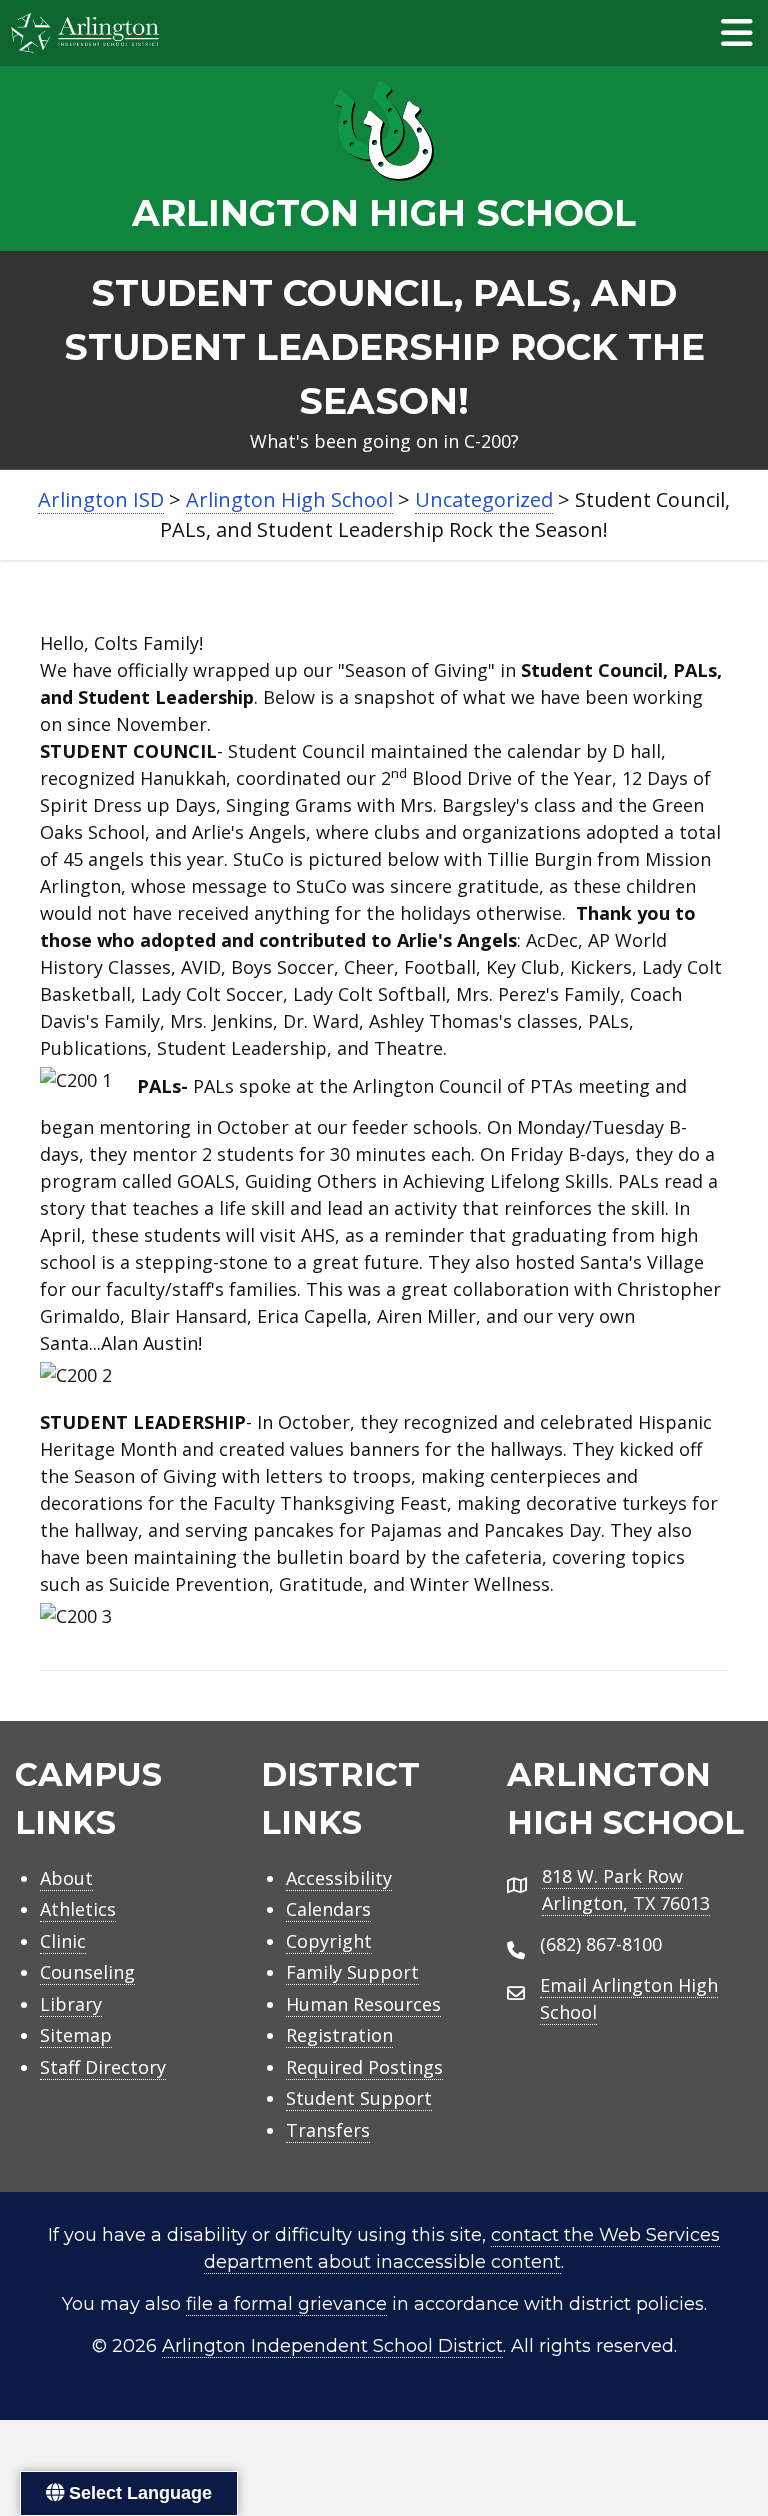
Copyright (329, 1941)
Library (71, 2004)
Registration (339, 2035)
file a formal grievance (286, 2304)
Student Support (359, 2098)
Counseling (87, 1972)
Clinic (63, 1941)
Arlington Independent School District (332, 2346)
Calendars (328, 1909)
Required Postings (364, 2067)
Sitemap (76, 2035)
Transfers (328, 2130)
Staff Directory (103, 2067)
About (66, 1878)
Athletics (78, 1909)
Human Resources (363, 2004)
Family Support (352, 1972)
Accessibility (339, 1878)
